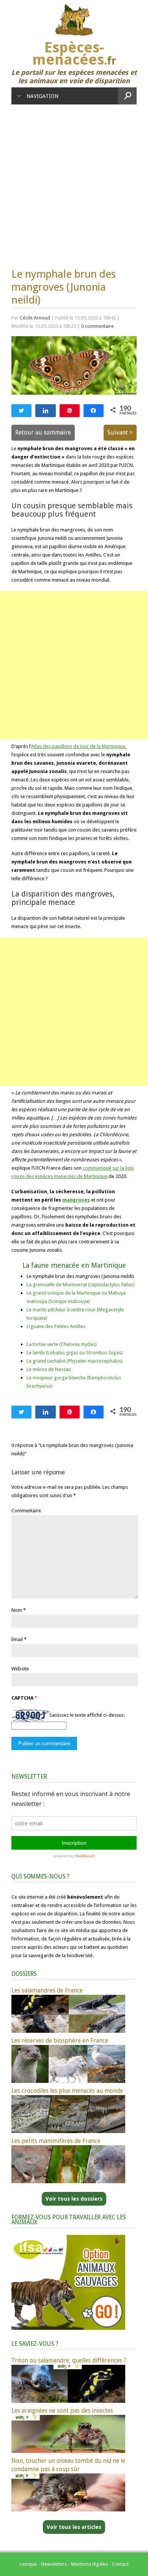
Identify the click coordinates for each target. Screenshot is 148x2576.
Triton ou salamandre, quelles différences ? (69, 2360)
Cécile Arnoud (35, 318)
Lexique (28, 2564)
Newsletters (54, 2564)
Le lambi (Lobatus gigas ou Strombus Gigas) (75, 1353)
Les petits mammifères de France (56, 2141)
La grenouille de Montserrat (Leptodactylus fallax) (81, 1285)
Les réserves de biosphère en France (60, 2041)
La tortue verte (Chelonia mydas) (62, 1344)
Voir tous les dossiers (74, 2199)
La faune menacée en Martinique (74, 1265)
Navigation (43, 96)
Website (20, 1669)
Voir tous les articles (74, 2527)
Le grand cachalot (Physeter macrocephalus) (75, 1361)
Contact (120, 2564)
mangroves (76, 1200)
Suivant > (120, 432)
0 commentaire (98, 326)
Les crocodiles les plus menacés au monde (67, 2091)
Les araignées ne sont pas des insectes (62, 2411)
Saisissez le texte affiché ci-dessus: (87, 1715)
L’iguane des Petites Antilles (56, 1326)
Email (17, 1639)
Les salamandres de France (47, 1990)
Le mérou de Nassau (49, 1369)
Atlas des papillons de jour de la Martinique (78, 746)
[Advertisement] (74, 182)
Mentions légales (89, 2564)
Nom (17, 1610)
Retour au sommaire (43, 432)
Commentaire (26, 1511)
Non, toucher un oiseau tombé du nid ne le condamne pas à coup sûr (68, 2465)
